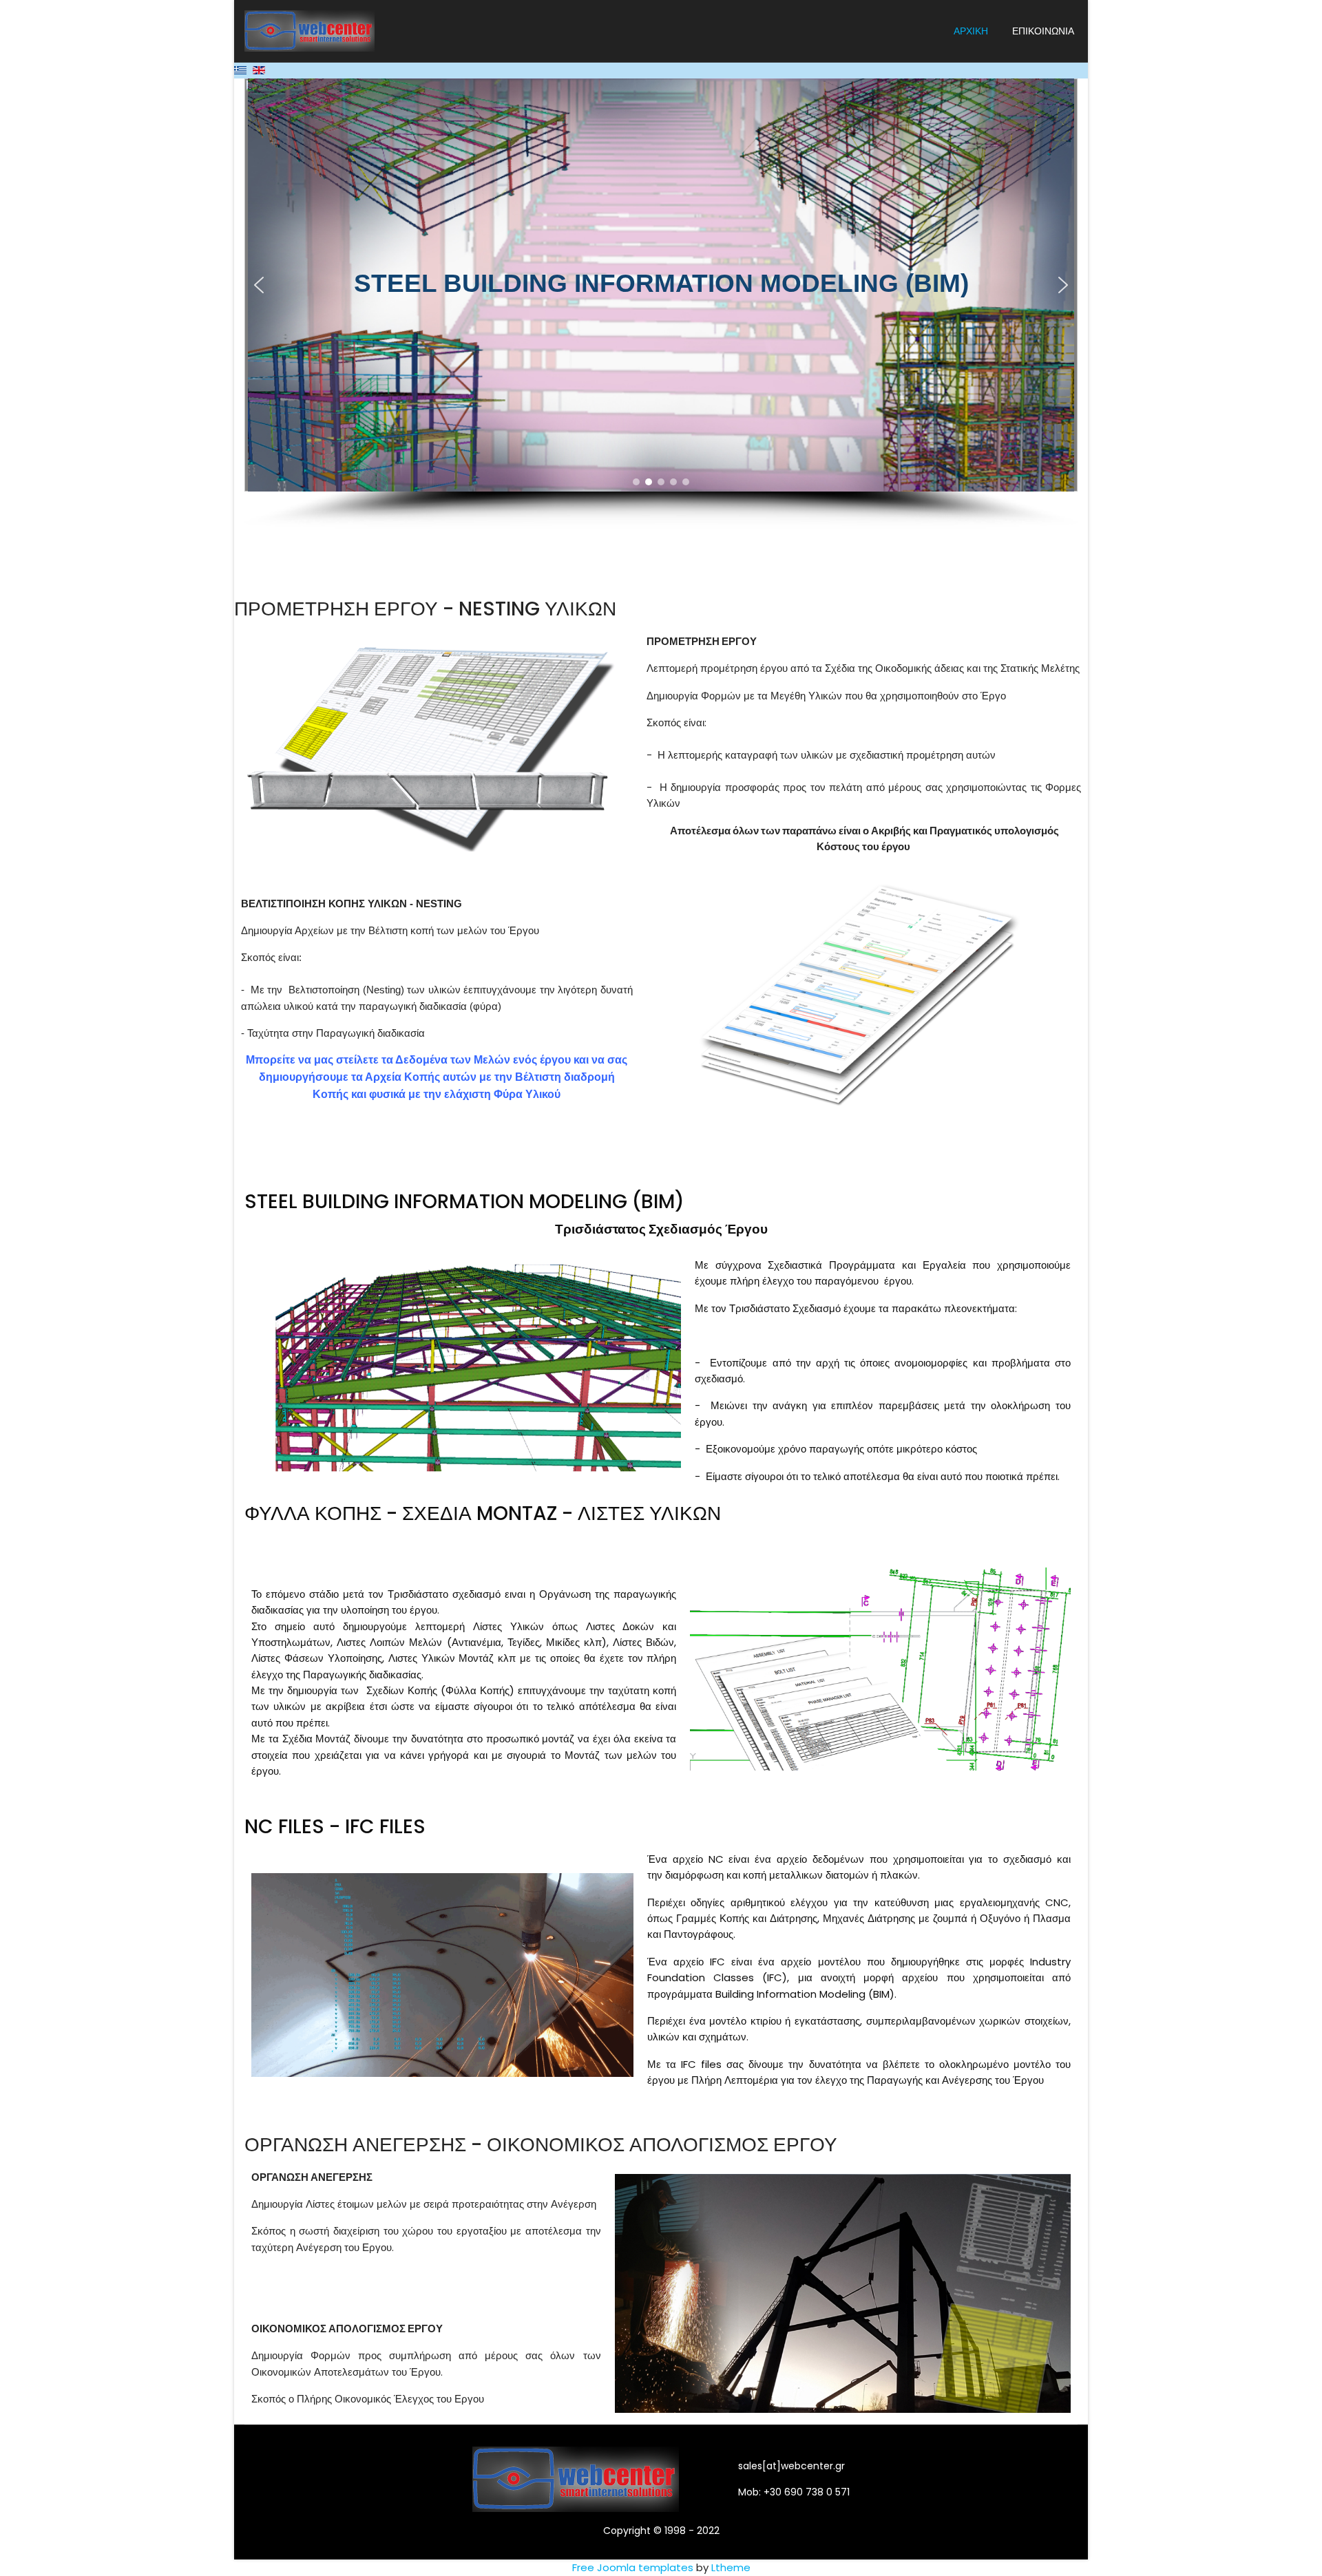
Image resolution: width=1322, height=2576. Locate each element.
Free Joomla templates (633, 2567)
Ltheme (731, 2567)
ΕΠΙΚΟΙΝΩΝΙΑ (1043, 31)
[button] (259, 285)
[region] (661, 304)
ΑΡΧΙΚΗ (971, 31)
